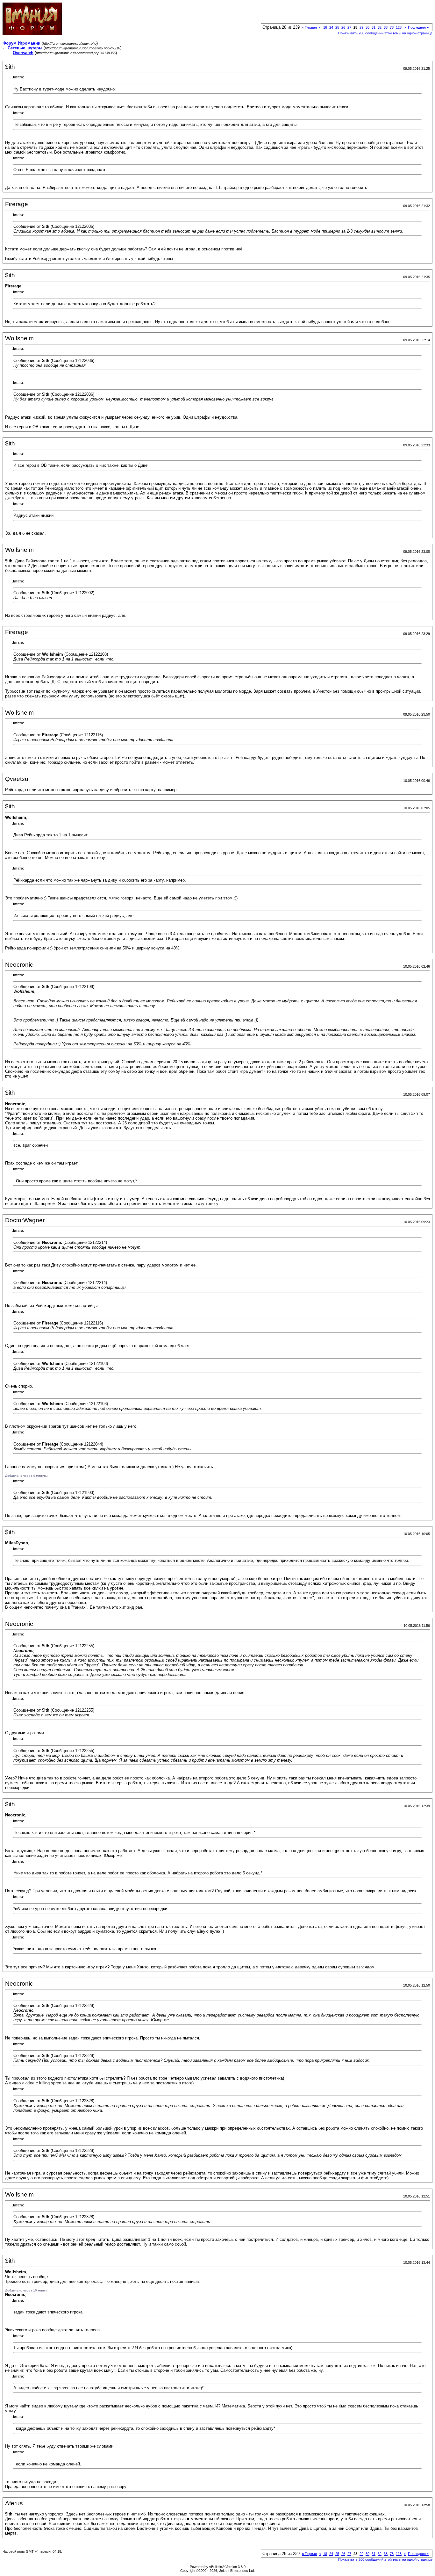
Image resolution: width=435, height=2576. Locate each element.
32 (380, 27)
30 (367, 27)
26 (343, 27)
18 (325, 27)
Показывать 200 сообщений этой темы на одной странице (385, 33)
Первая (309, 27)
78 (392, 27)
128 (399, 27)
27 (349, 27)
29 (361, 27)
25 (337, 27)
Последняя (418, 27)
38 (386, 27)
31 (374, 27)
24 (331, 27)
